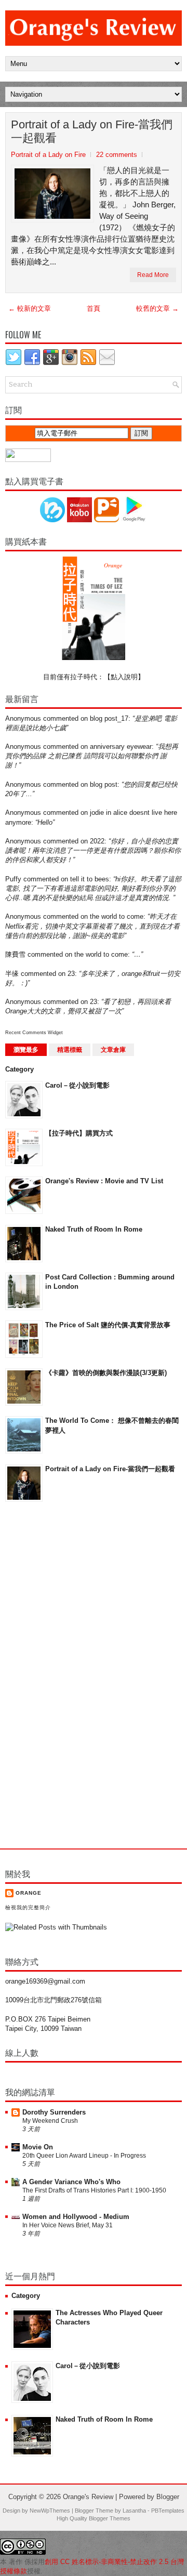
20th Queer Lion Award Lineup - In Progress (84, 2156)
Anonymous (23, 718)
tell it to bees (90, 879)
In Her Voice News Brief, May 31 (68, 2225)
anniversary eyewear (121, 747)
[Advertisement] (47, 1676)
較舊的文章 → (157, 308)
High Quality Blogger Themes (94, 2518)
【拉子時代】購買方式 (79, 1133)
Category (19, 1069)
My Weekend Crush (50, 2121)
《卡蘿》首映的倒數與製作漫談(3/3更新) (106, 1373)
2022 (97, 841)
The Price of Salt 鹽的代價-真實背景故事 (108, 1325)
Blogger (168, 2497)
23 (71, 974)
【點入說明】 (124, 677)
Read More (153, 275)
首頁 (94, 308)
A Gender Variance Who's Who (71, 2182)
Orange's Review (88, 2497)
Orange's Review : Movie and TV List (104, 1181)
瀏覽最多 (26, 1050)
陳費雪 (15, 954)
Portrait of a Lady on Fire (48, 155)
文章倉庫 (113, 1050)
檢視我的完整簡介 (28, 1907)
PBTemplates (168, 2511)
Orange (29, 1893)
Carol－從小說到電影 (77, 1085)
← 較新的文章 (30, 308)
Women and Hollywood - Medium (76, 2217)
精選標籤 (70, 1050)
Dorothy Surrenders (54, 2112)
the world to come (117, 916)
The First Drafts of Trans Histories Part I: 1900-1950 (94, 2190)
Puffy (13, 879)
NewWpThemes (50, 2511)
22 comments (117, 155)
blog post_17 (109, 718)
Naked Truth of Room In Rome (94, 1229)
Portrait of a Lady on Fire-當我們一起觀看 (92, 131)
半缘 (12, 974)
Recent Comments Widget (34, 1033)
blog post (104, 784)
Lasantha (134, 2511)
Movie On (38, 2147)
